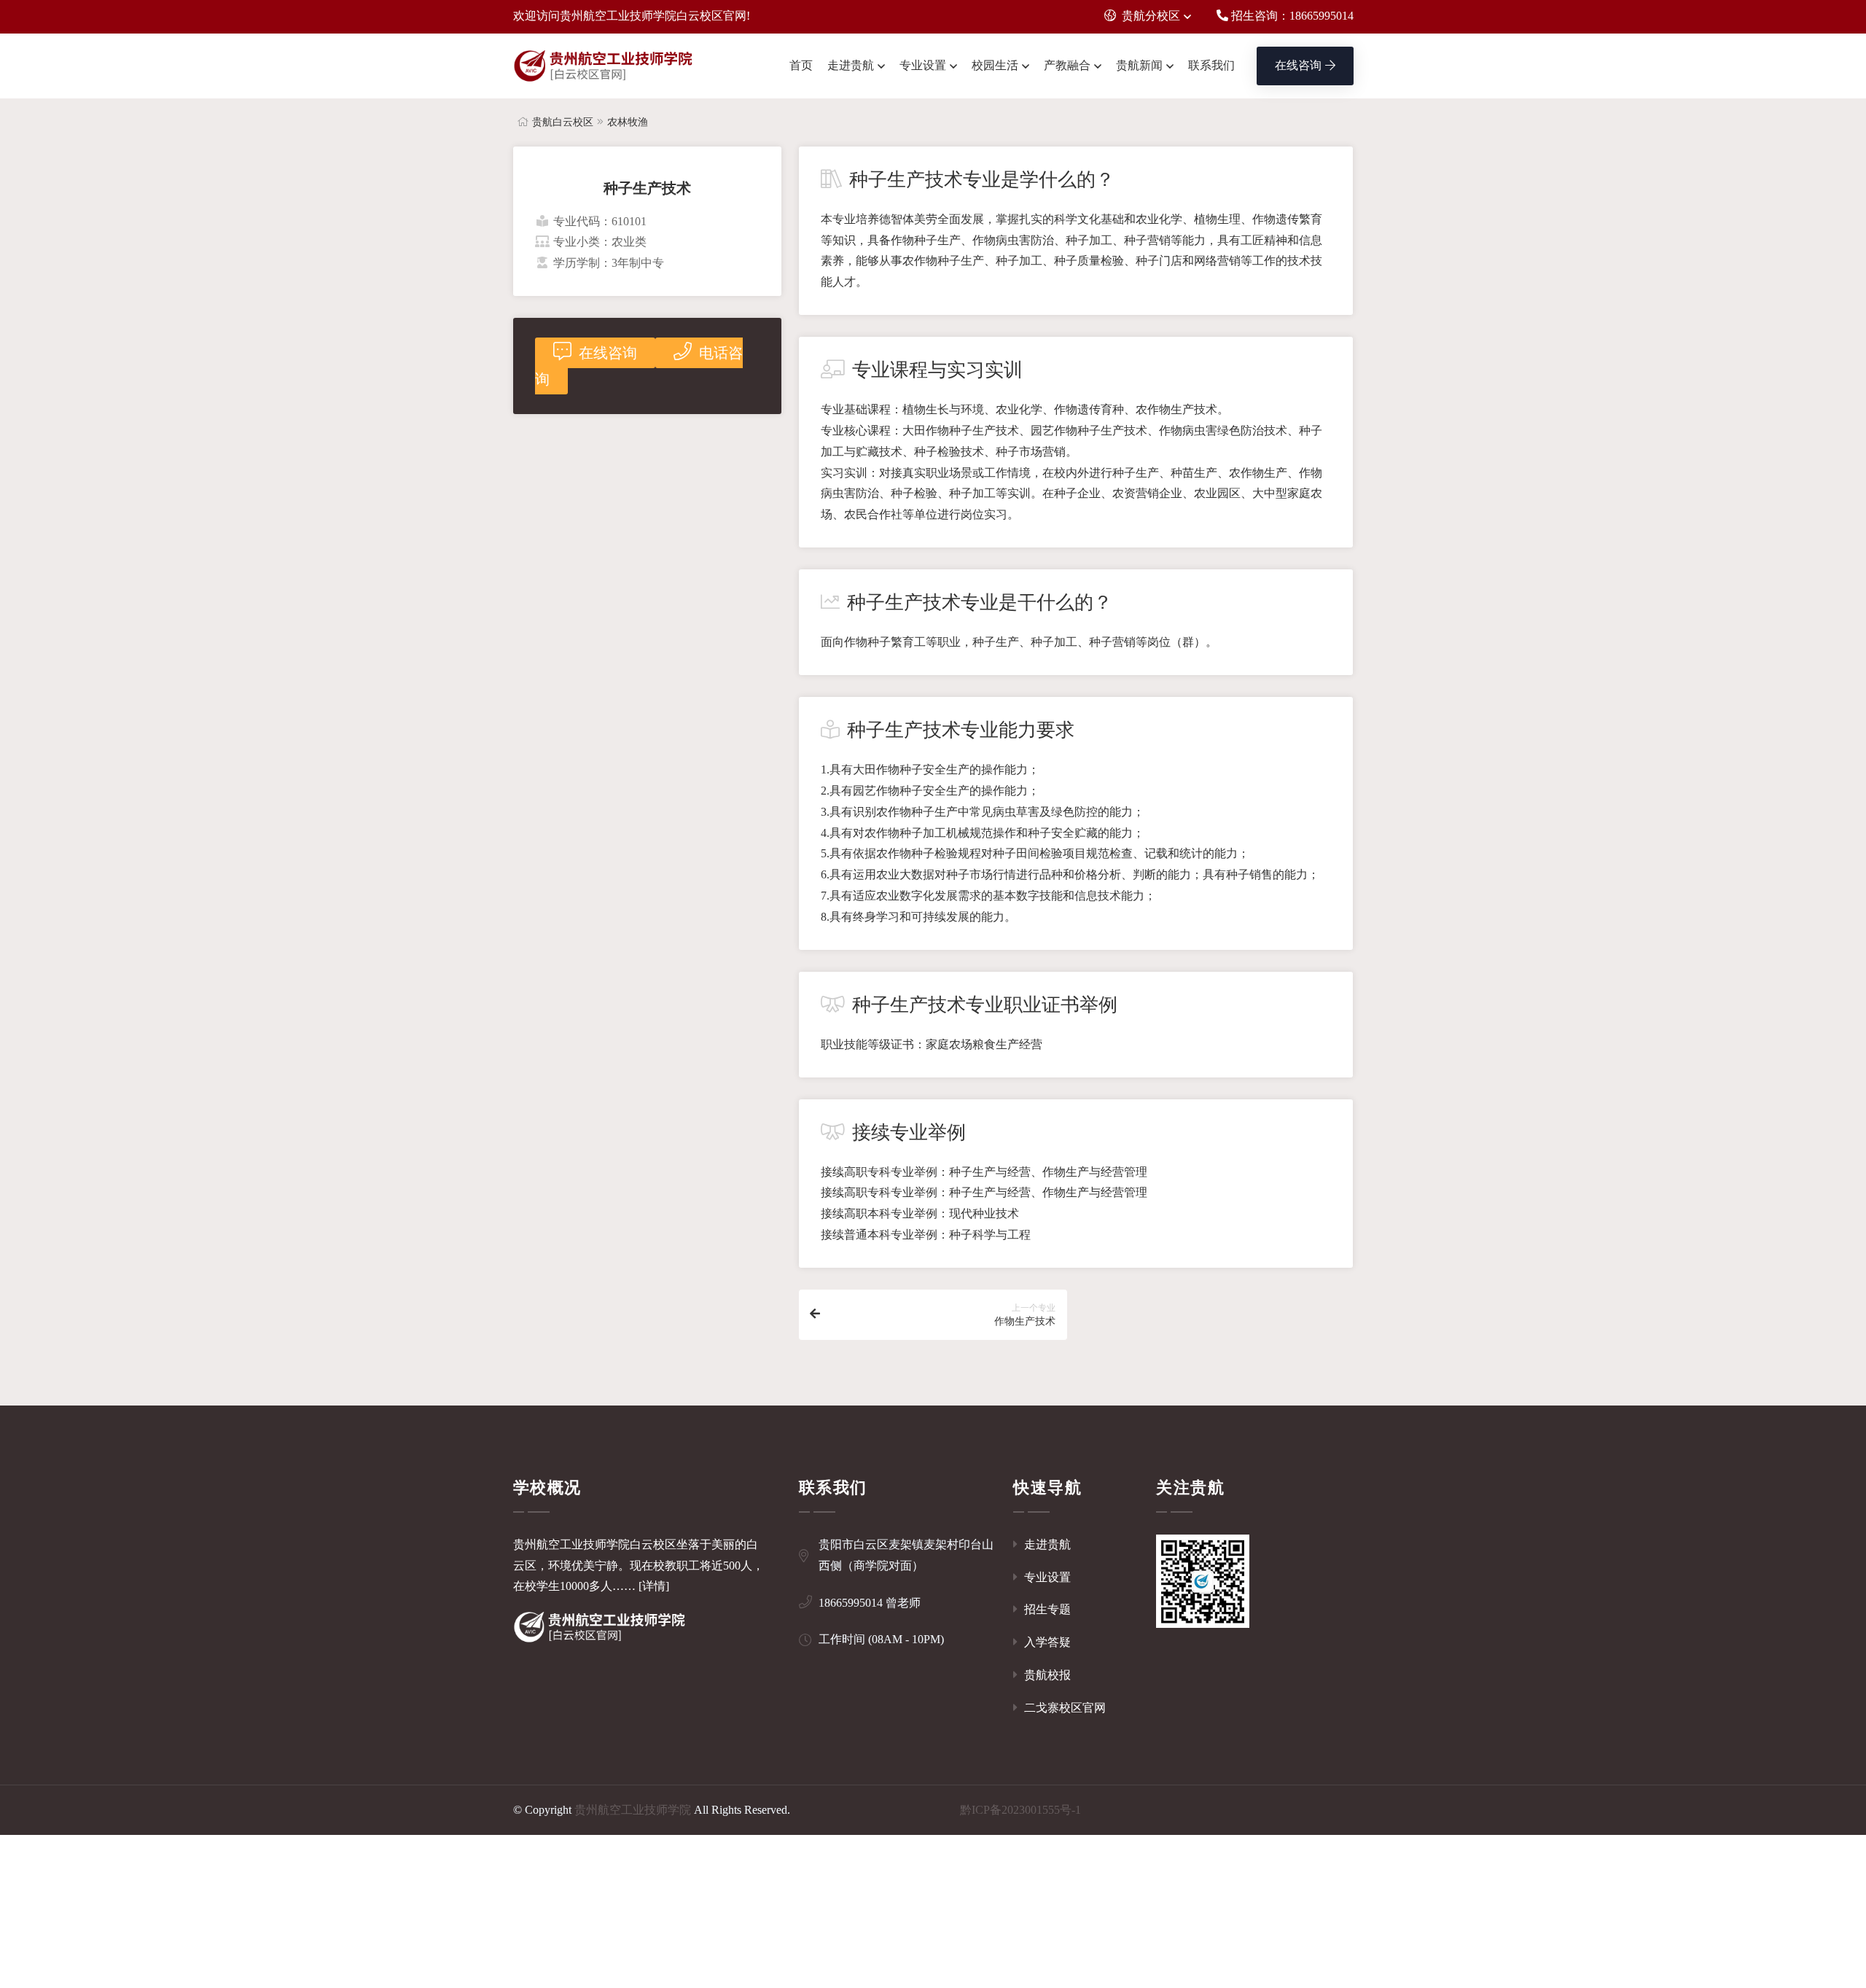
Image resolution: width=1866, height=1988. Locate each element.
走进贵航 (851, 65)
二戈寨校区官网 (1063, 1708)
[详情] (654, 1586)
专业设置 (923, 65)
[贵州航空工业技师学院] (604, 66)
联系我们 (1211, 65)
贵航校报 (1046, 1675)
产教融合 (1067, 65)
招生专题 (1046, 1609)
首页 (801, 65)
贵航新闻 (1139, 65)
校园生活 (995, 65)
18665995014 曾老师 (870, 1603)
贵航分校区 (1151, 16)
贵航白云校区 (563, 122)
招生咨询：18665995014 (1291, 16)
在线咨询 (1298, 65)
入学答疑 (1046, 1642)
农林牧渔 (628, 122)
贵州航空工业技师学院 (633, 1810)
